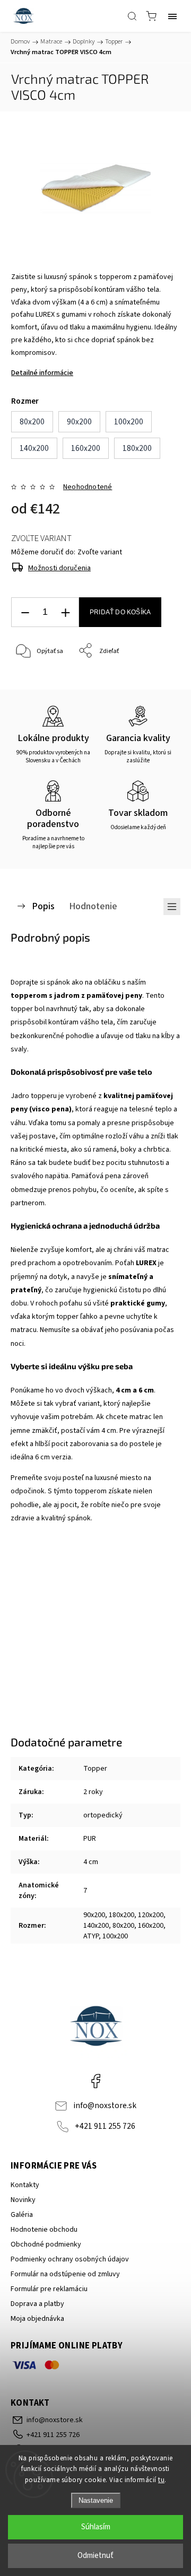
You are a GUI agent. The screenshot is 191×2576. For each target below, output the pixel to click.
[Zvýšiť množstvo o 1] (65, 612)
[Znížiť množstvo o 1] (25, 612)
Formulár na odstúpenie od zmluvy (65, 2274)
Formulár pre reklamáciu (49, 2289)
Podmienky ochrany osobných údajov (70, 2259)
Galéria (22, 2215)
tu (161, 2480)
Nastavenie (96, 2500)
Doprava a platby (37, 2304)
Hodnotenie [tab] (93, 906)
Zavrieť (156, 678)
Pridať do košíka (120, 612)
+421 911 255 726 (105, 2126)
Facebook (95, 2081)
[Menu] (172, 16)
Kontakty (25, 2185)
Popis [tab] (43, 906)
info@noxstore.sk (105, 2105)
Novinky (23, 2200)
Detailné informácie (42, 373)
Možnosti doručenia (59, 568)
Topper (95, 1769)
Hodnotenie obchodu (44, 2230)
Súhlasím (96, 2527)
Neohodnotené (88, 487)
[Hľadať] (132, 16)
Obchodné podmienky (46, 2244)
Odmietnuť (95, 2556)
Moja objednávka (37, 2319)
